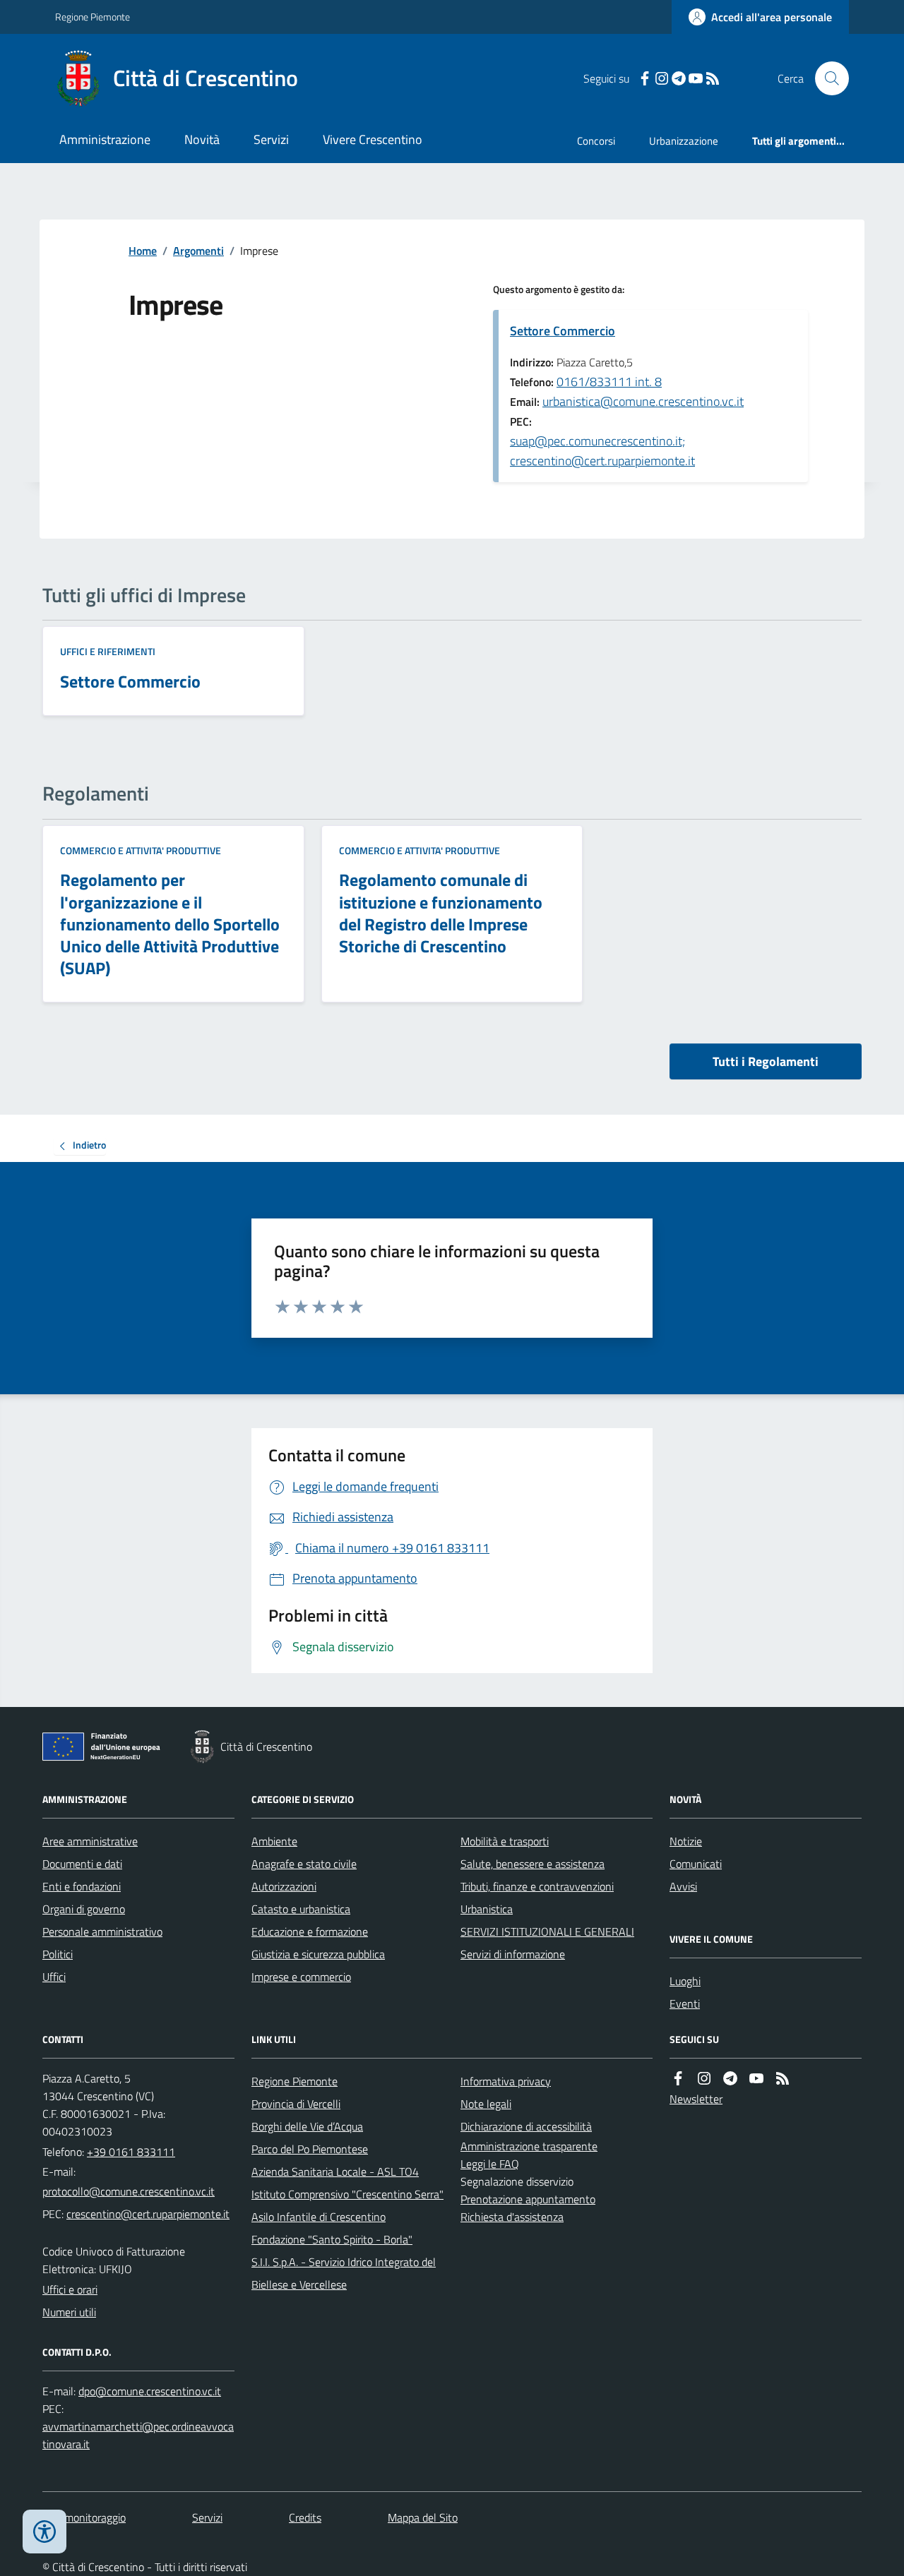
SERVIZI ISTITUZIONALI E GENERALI (547, 1931)
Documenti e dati (82, 1864)
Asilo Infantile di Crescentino (319, 2217)
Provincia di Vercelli (296, 2104)
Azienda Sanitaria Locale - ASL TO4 (335, 2171)
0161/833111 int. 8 (609, 382)
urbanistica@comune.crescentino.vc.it (643, 401)
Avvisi (683, 1886)
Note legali (486, 2104)
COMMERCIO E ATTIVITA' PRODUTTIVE (141, 850)
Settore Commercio (563, 331)
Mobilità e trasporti (505, 1841)
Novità (202, 139)
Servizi (271, 139)
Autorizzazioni (284, 1886)
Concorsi (596, 141)
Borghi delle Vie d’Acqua (307, 2126)
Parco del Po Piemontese (310, 2149)
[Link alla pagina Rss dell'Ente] (783, 2079)
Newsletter (696, 2099)
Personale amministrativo (102, 1931)
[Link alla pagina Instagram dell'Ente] (704, 2079)
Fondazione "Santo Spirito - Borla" (332, 2239)
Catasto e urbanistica (301, 1909)
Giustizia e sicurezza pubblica (318, 1954)
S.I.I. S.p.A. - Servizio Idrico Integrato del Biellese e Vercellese (344, 2273)
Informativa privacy (506, 2081)
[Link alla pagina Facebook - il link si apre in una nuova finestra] (645, 79)
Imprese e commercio (301, 1977)
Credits (305, 2517)
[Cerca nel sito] (826, 78)
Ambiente (274, 1841)
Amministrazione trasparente (529, 2146)
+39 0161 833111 (131, 2152)
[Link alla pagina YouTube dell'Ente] (756, 2079)
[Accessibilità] (44, 2532)
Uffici (54, 1977)
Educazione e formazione (310, 1931)
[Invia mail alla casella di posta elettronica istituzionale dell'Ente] (129, 2191)
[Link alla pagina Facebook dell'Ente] (678, 2079)
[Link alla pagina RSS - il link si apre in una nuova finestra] (713, 79)
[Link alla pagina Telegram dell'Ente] (730, 2079)
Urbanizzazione (684, 141)
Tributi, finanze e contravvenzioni (537, 1886)
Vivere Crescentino (373, 139)
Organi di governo (84, 1909)
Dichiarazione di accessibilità (526, 2126)
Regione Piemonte (93, 17)
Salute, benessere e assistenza (533, 1864)
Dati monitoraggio (84, 2517)
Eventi (685, 2003)
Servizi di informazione (513, 1954)
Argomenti (198, 251)
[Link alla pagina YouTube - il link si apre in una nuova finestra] (696, 79)
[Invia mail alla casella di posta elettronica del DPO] (150, 2391)
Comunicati (696, 1864)
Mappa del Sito (423, 2517)
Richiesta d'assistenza (512, 2217)
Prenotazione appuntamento (528, 2199)
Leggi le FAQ (490, 2164)
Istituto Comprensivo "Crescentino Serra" (347, 2194)
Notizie (686, 1841)
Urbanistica (487, 1909)
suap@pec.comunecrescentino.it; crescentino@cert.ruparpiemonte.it (602, 451)
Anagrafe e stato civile (304, 1864)
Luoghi (685, 1981)
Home (143, 251)
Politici (58, 1954)
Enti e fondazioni (82, 1886)
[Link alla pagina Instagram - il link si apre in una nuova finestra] (662, 79)
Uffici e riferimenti (108, 651)
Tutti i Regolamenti (766, 1061)
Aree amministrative (90, 1841)
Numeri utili (69, 2312)
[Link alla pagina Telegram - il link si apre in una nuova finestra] (679, 79)
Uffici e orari (70, 2289)
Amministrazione (105, 139)
